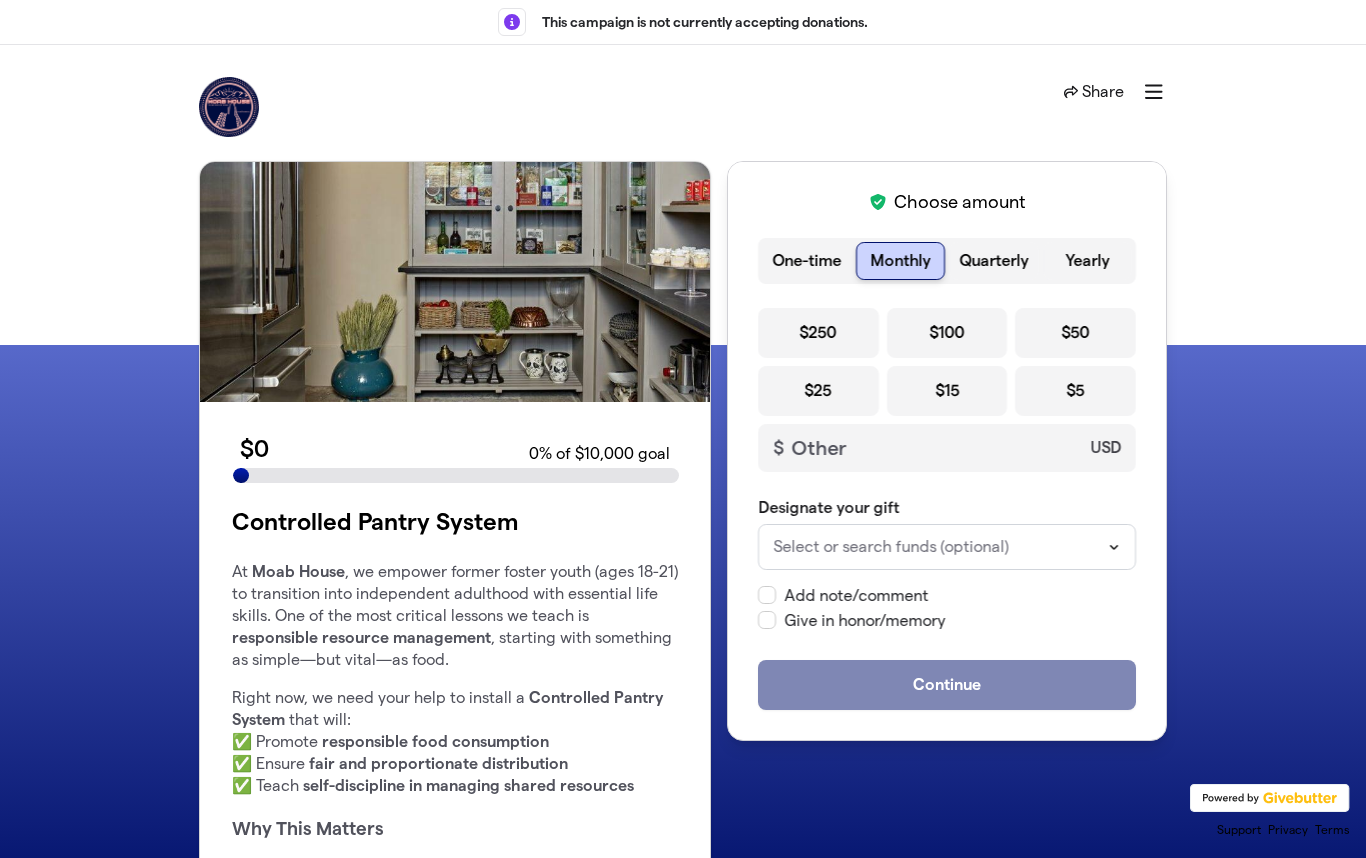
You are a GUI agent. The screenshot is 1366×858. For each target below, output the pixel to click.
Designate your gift (828, 507)
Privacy (1288, 829)
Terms (1332, 829)
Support (1239, 829)
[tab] (807, 261)
